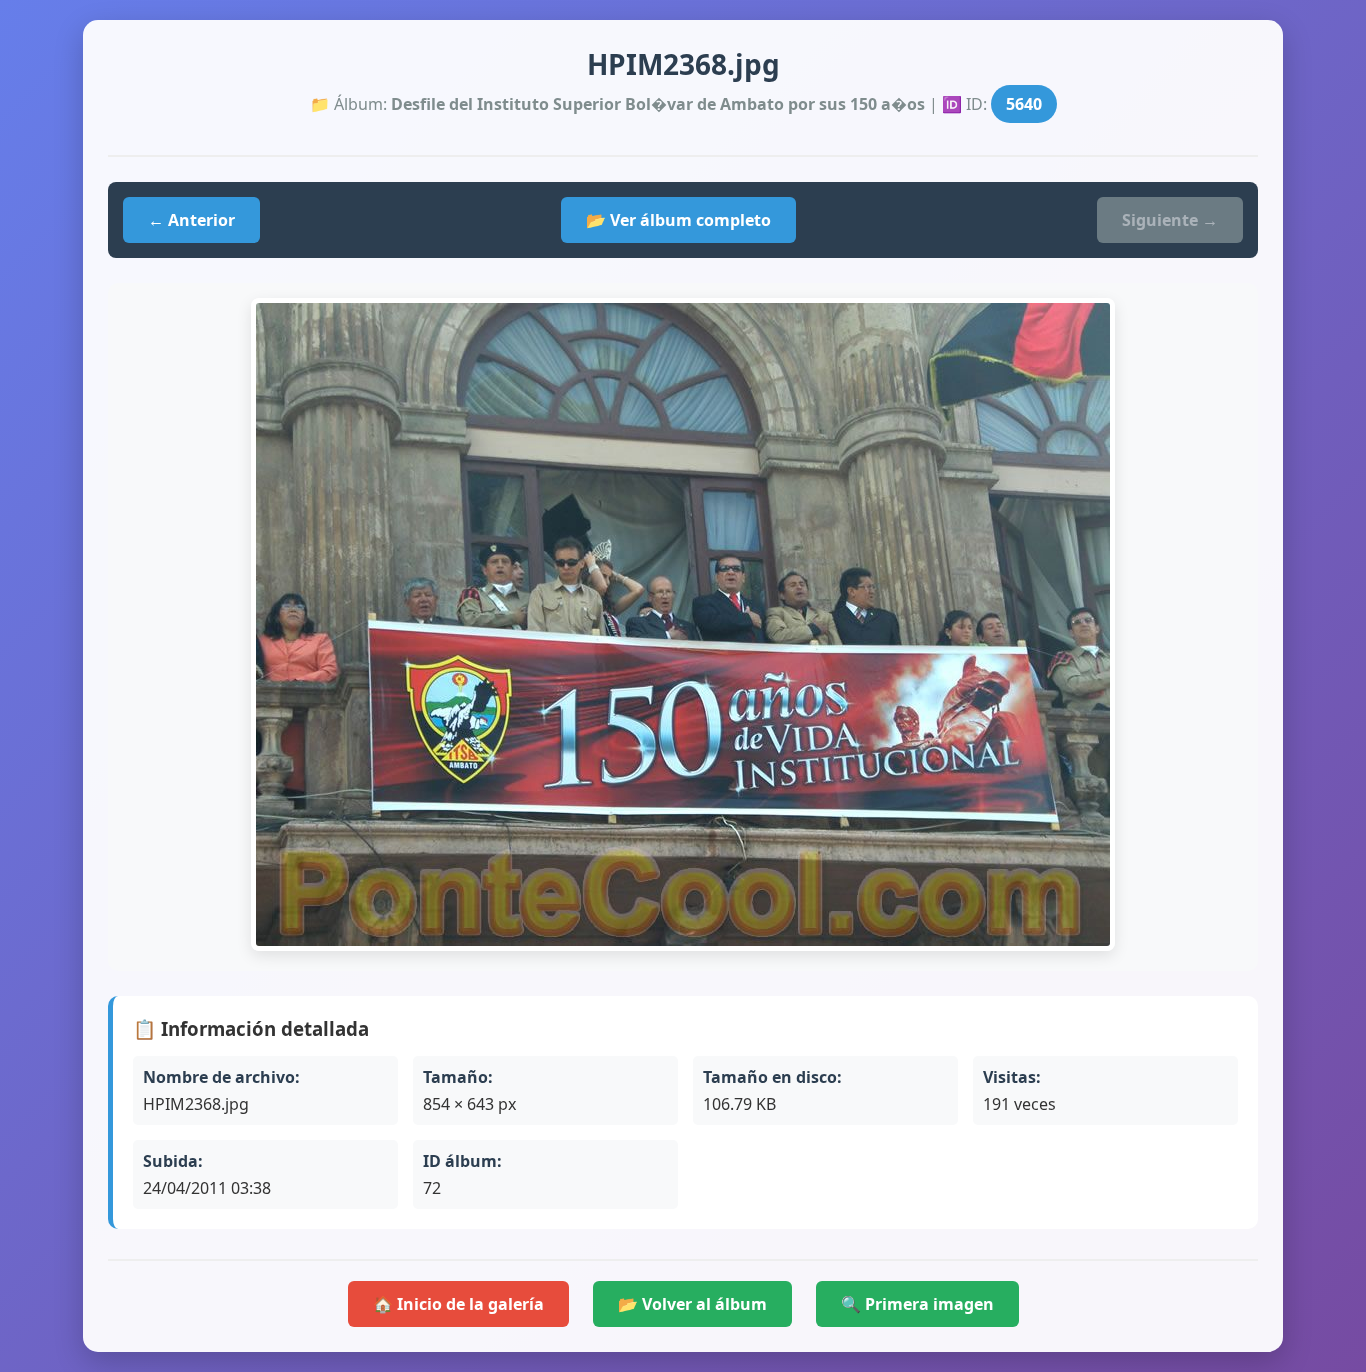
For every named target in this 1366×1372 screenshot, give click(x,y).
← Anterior (191, 220)
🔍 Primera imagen (917, 1304)
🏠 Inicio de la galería (458, 1304)
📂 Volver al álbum (692, 1304)
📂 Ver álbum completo (678, 220)
